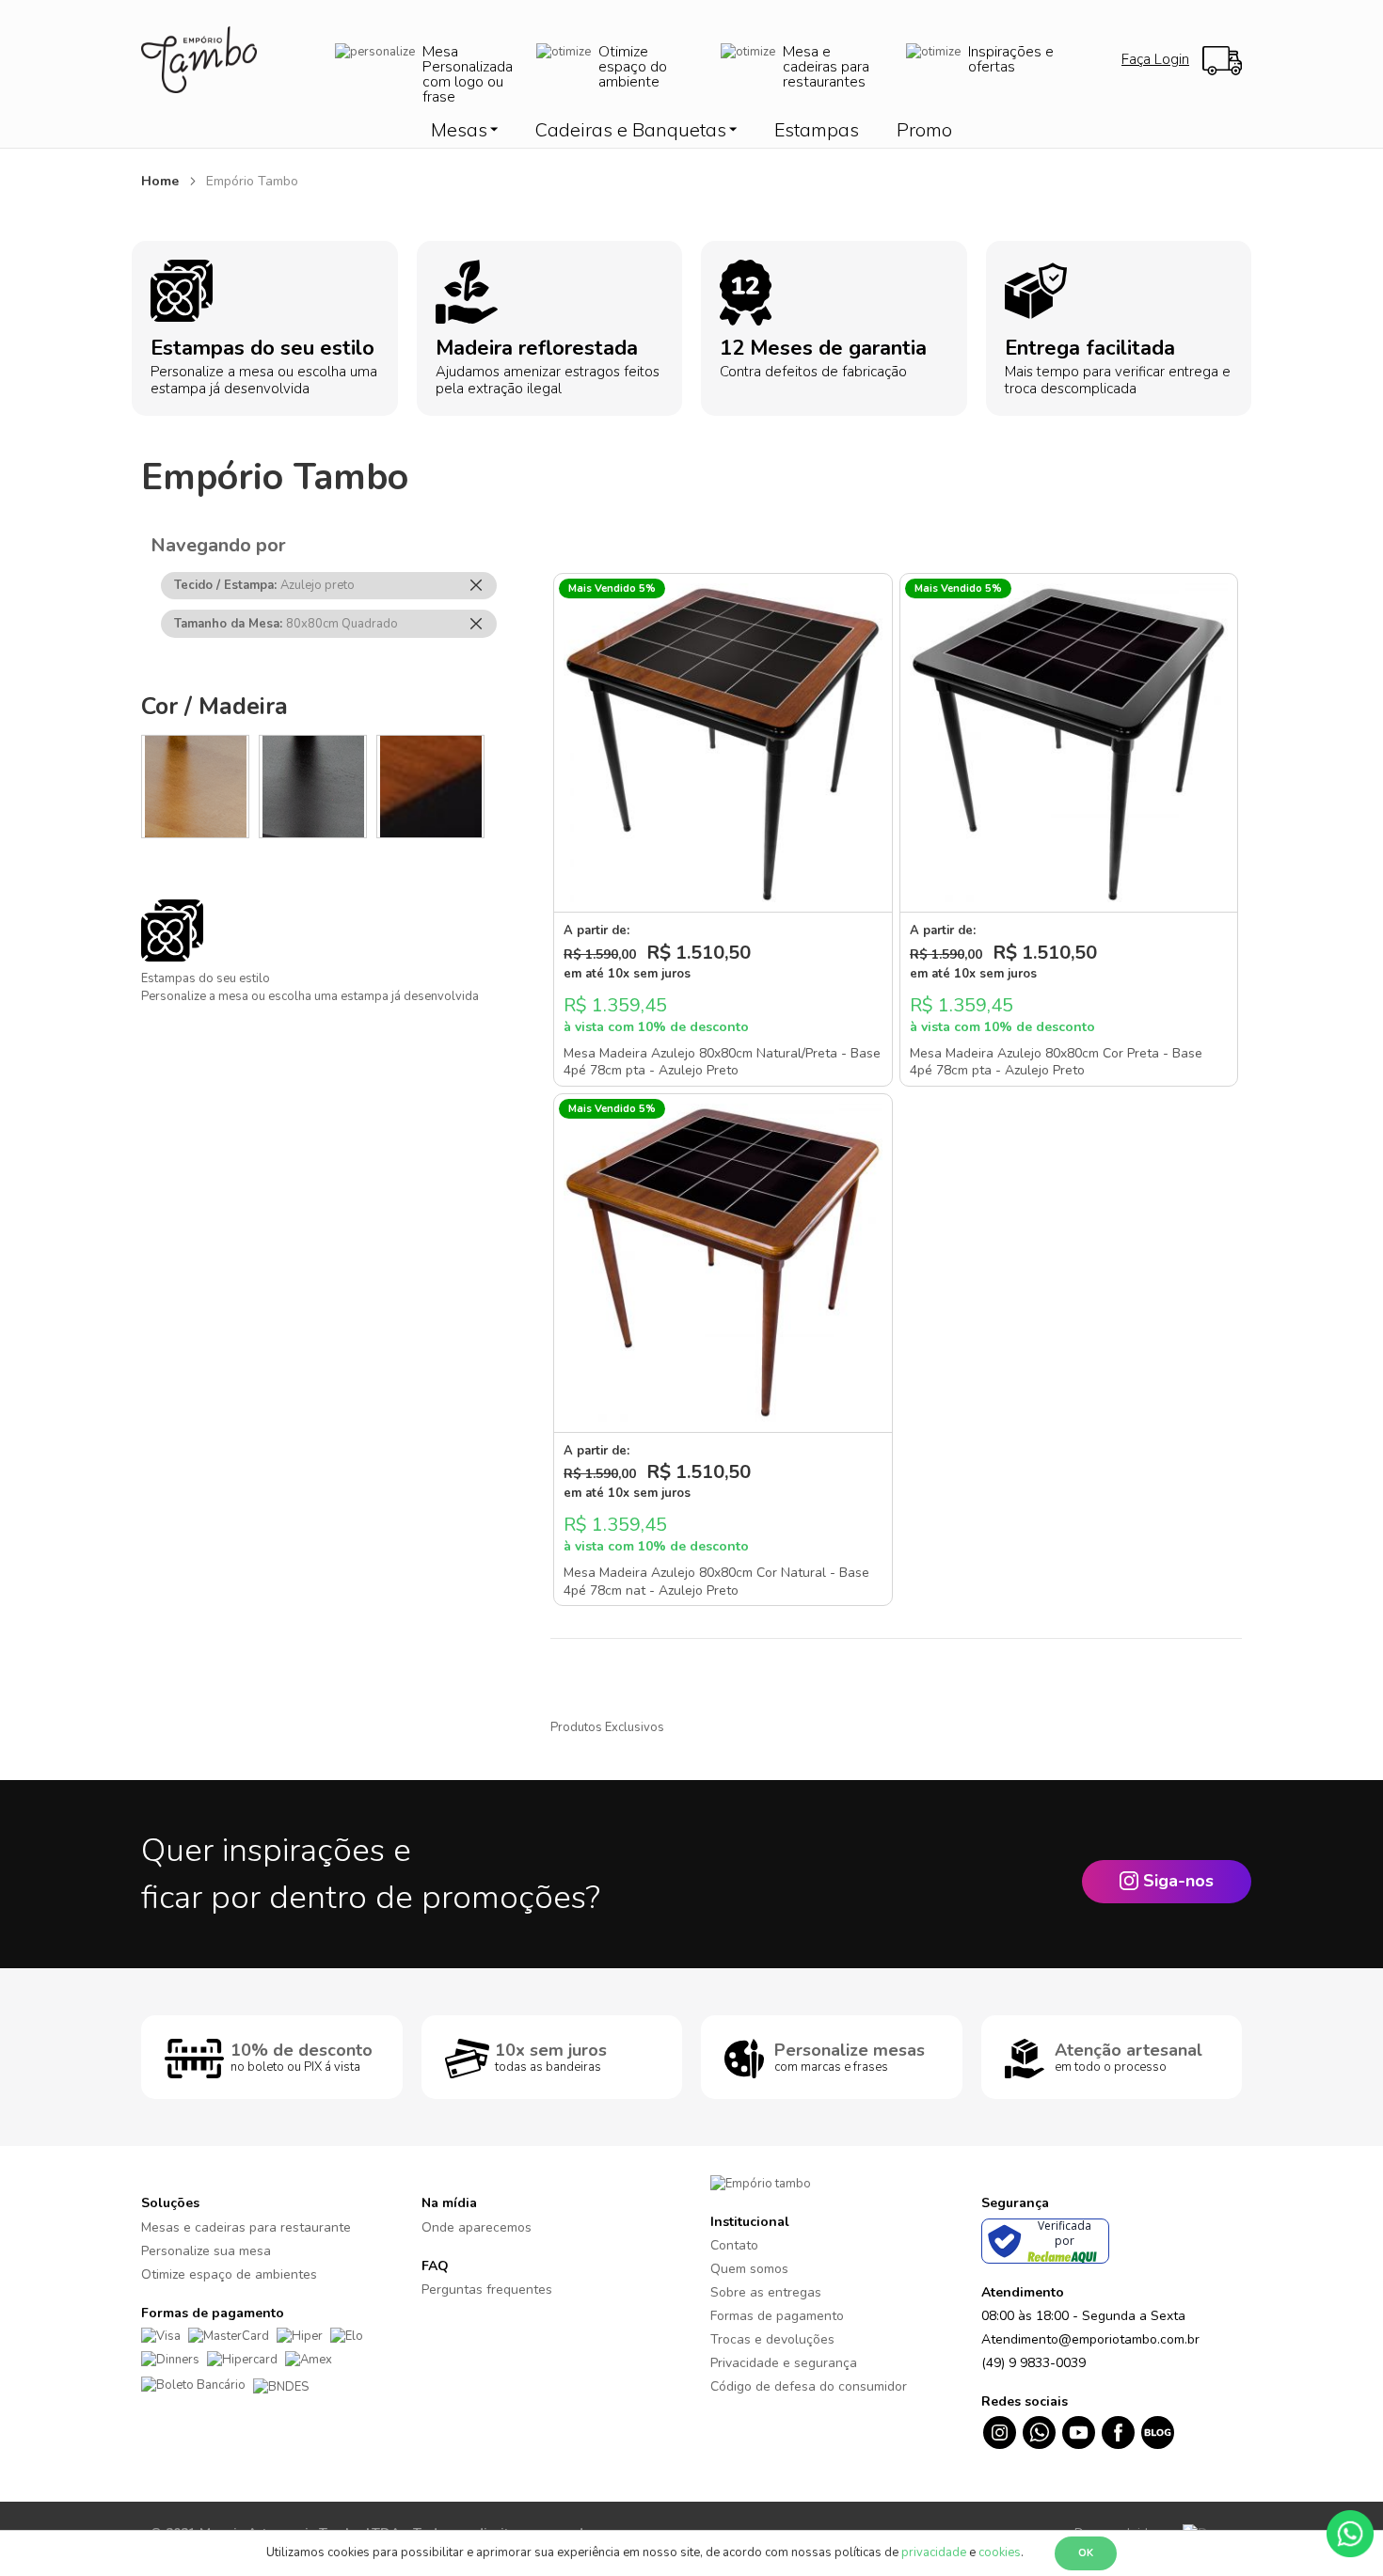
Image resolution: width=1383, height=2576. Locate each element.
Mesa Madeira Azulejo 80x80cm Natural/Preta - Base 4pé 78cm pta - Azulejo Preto (722, 1062)
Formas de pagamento (777, 2316)
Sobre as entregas (766, 2292)
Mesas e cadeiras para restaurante (246, 2227)
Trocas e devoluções (772, 2339)
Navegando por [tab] (218, 545)
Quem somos (749, 2269)
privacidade (934, 2552)
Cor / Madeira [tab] (215, 707)
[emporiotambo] (761, 2183)
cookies (1000, 2552)
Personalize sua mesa (206, 2251)
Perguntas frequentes (487, 2290)
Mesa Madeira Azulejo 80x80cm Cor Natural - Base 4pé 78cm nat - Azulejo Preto (716, 1582)
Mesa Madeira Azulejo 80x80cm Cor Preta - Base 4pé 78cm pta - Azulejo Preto (1056, 1062)
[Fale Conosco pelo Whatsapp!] (1350, 2533)
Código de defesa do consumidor (809, 2386)
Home (162, 181)
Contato (734, 2245)
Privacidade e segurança (784, 2363)
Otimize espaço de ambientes (229, 2274)
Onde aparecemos (477, 2227)
